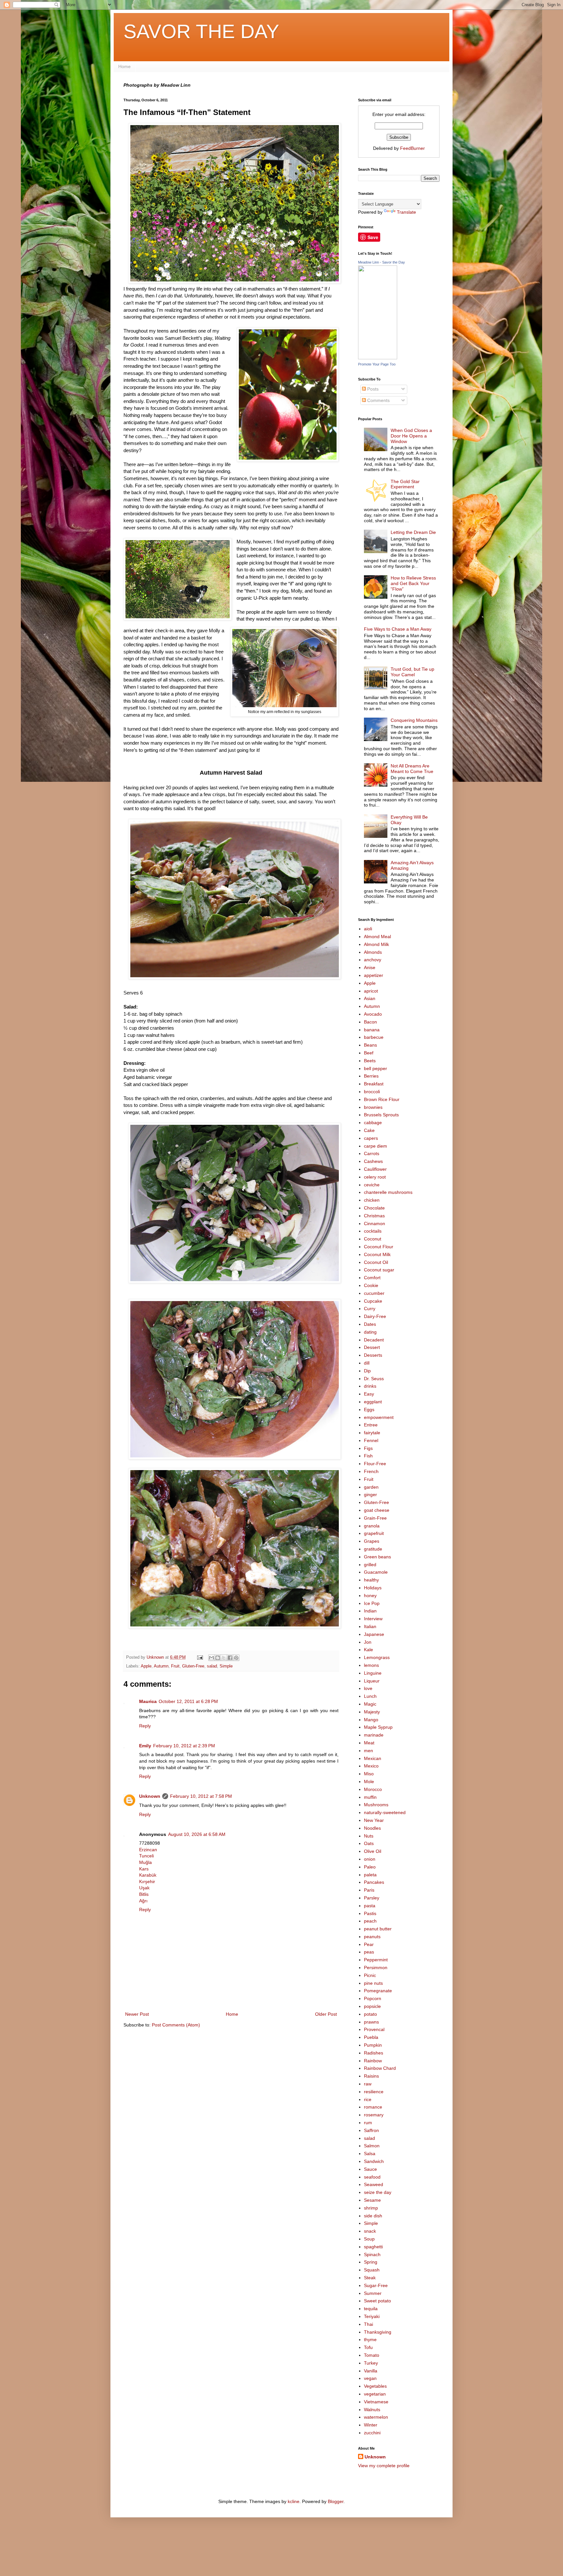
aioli (368, 929)
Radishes (374, 2053)
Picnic (370, 1975)
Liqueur (372, 1681)
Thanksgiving (378, 2332)
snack (370, 2231)
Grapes (372, 1541)
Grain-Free (375, 1518)
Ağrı (143, 1901)
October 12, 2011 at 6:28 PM (188, 1701)
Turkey (371, 2363)
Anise (370, 967)
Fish (368, 1456)
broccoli (372, 1092)
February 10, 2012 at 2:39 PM (184, 1746)
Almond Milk (376, 944)
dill (367, 1363)
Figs (368, 1448)
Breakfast (374, 1084)
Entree (371, 1425)
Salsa (370, 2154)
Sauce (370, 2169)
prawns (371, 2022)
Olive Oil (373, 1851)
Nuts (369, 1836)
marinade (374, 1735)
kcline (294, 2501)
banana (372, 1030)
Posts (372, 389)
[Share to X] (224, 1658)
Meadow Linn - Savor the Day (382, 262)
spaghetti (373, 2247)
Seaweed (374, 2184)
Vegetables (375, 2386)
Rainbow (373, 2061)
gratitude (373, 1549)
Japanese (374, 1634)
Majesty (372, 1712)
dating (370, 1332)
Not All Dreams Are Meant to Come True (412, 769)
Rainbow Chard (380, 2068)
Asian (370, 998)
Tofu (368, 2347)
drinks (370, 1386)
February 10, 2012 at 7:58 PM (201, 1796)
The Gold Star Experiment (405, 484)
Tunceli (146, 1856)
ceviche (372, 1185)
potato (370, 2014)
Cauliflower (375, 1169)
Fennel (371, 1440)
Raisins (371, 2076)
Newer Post (137, 2014)
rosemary (374, 2115)
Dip (367, 1371)
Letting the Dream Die (413, 532)
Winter (371, 2425)
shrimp (371, 2208)
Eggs (369, 1410)
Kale (368, 1650)
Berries (371, 1076)
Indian (370, 1611)
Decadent (374, 1340)
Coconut (373, 1239)
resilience (374, 2092)
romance (373, 2107)
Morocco (373, 1789)
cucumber (374, 1293)
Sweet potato (377, 2301)
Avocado (373, 1014)
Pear (369, 1944)
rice (368, 2099)
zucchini (372, 2433)
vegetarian (375, 2394)
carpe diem (375, 1146)
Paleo (370, 1867)
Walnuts (372, 2410)
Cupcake (373, 1301)
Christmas (374, 1216)
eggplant (373, 1402)
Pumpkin (373, 2045)
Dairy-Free (375, 1316)
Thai (368, 2324)
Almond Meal (377, 937)
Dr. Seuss (374, 1379)
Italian (370, 1626)
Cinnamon (375, 1224)
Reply (145, 1726)
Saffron (371, 2130)
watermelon (376, 2417)
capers (371, 1138)
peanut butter (378, 1929)
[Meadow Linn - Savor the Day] (378, 358)
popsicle (372, 2006)
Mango (371, 1720)
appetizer (374, 975)
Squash (372, 2270)
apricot (371, 991)
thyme (370, 2340)
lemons (371, 1665)
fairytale (372, 1433)
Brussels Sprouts (381, 1115)
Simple (226, 1666)
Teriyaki (372, 2316)
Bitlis (144, 1894)
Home (124, 66)
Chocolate (374, 1208)
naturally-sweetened (385, 1812)
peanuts (372, 1937)
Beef (369, 1053)
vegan (370, 2378)
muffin (370, 1797)
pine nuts (373, 1983)
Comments (378, 400)
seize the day (378, 2192)
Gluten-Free (193, 1666)
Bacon (370, 1022)
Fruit (175, 1666)
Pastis (370, 1913)
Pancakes (374, 1882)
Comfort (372, 1278)
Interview (373, 1619)
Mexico (371, 1766)
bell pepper (375, 1068)
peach (370, 1921)
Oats (369, 1843)
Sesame (372, 2200)
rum (368, 2123)
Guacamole (376, 1572)
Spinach (372, 2254)
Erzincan (148, 1850)
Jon (368, 1642)
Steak (370, 2278)
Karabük (148, 1875)
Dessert (372, 1347)
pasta (370, 1906)
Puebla (371, 2037)
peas (369, 1952)
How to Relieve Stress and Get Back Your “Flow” (413, 583)
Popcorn (373, 1998)
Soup (369, 2239)
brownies (373, 1107)
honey (370, 1596)
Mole (369, 1782)
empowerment (379, 1417)
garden (371, 1487)
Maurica (148, 1701)
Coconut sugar (379, 1270)
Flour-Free (375, 1464)
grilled (370, 1565)
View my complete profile (384, 2466)
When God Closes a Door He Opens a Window (411, 436)
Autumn (161, 1666)
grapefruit (374, 1533)
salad (212, 1666)
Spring (371, 2262)
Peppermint (376, 1960)
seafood (372, 2177)
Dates (370, 1324)
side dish (373, 2216)
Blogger (336, 2501)
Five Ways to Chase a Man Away (398, 629)
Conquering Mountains (414, 720)
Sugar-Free (376, 2285)
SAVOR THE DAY (201, 31)
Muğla (145, 1862)
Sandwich (374, 2161)
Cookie (371, 1285)
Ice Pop (372, 1603)
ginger (370, 1495)
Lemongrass (377, 1657)
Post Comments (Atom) (176, 2025)
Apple (146, 1666)
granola (372, 1526)
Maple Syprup (378, 1727)
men (368, 1751)
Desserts (373, 1355)
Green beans (377, 1557)
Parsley (372, 1898)
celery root (375, 1177)
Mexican (373, 1758)
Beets (370, 1061)
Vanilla (371, 2371)
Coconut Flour (379, 1247)
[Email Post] (200, 1657)
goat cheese (377, 1510)
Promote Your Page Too (377, 364)
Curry (370, 1309)
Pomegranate (378, 1991)
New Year (374, 1820)
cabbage (373, 1123)
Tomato (372, 2355)
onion (370, 1859)
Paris (369, 1890)
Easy (369, 1394)
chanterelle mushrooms (388, 1192)
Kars (144, 1869)
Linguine (373, 1673)
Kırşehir (147, 1882)
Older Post (326, 2014)
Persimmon (376, 1968)
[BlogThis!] (218, 1658)
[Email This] (211, 1658)
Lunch (370, 1696)
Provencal (374, 2029)
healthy (371, 1580)
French (371, 1471)
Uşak (144, 1888)
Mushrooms (376, 1805)
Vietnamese (376, 2402)
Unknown (150, 1796)
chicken (372, 1200)
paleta (370, 1875)
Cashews (373, 1161)
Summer (373, 2293)
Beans (370, 1045)
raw (368, 2084)
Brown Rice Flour (382, 1099)
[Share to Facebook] (230, 1658)
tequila (371, 2309)
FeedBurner (412, 148)
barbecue (374, 1037)
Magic (370, 1704)
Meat (369, 1743)
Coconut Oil (376, 1262)
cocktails (373, 1231)
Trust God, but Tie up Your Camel (412, 672)
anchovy (373, 960)
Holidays (373, 1588)
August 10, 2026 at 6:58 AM (197, 1834)
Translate (406, 212)
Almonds (373, 952)
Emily (145, 1746)
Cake (369, 1130)
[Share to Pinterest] (236, 1658)
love (368, 1688)
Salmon (372, 2146)
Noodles (372, 1828)
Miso (369, 1774)
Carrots (372, 1153)
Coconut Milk (377, 1254)
